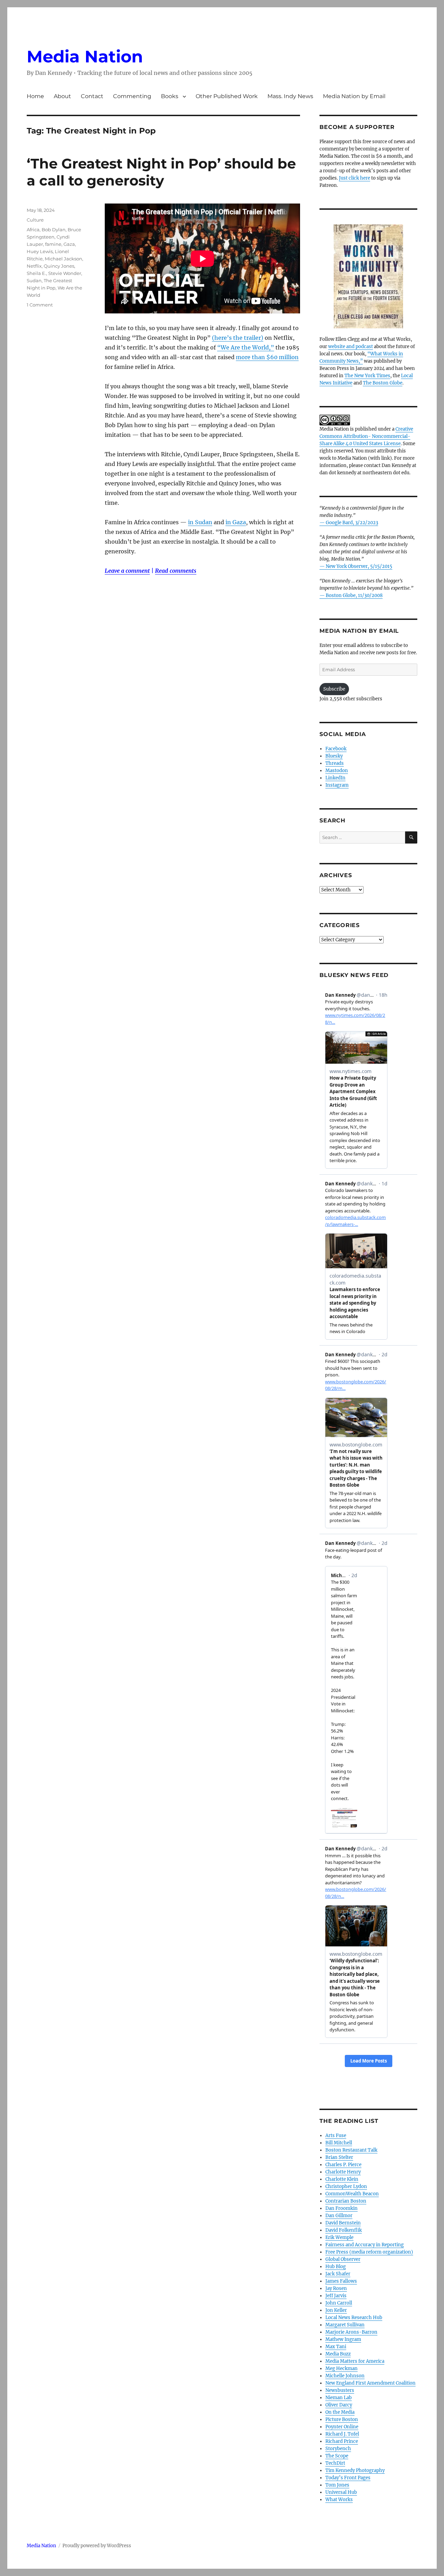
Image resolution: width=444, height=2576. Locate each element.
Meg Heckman (341, 2368)
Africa (33, 230)
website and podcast (351, 347)
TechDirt (335, 2463)
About (62, 96)
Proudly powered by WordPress (97, 2546)
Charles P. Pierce (343, 2165)
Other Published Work (227, 96)
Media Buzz (338, 2354)
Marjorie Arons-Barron (351, 2332)
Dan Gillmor (339, 2216)
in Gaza (236, 522)
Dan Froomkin (341, 2208)
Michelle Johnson (345, 2376)
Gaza (69, 244)
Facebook (336, 749)
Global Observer (343, 2259)
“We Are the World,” (246, 347)
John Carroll (339, 2303)
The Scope (337, 2456)
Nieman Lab (339, 2398)
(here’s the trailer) (238, 338)
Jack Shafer (338, 2274)
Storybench (338, 2449)
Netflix (34, 266)
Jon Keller (336, 2310)
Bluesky (334, 756)
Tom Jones (337, 2485)
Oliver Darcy (339, 2405)
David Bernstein (343, 2223)
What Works (339, 2500)
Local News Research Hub (354, 2318)
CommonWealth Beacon (352, 2194)
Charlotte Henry (343, 2172)
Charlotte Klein (342, 2179)
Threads (335, 763)
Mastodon (337, 771)
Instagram (337, 785)
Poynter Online (342, 2427)
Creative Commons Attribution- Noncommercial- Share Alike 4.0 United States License (366, 436)
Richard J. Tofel (342, 2434)
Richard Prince (342, 2441)
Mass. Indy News (290, 96)
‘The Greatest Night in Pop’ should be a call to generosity (161, 172)
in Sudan (200, 522)
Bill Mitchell (339, 2143)
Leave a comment (127, 571)
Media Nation (85, 57)
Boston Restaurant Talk (351, 2150)
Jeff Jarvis (336, 2296)
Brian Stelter (339, 2157)
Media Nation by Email (354, 96)
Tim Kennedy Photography (355, 2470)
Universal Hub (341, 2492)
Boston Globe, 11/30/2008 (354, 595)
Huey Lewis (40, 251)
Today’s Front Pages (348, 2478)
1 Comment (40, 305)
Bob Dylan (54, 230)
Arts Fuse (336, 2136)
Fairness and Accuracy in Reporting (365, 2245)
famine (53, 244)
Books (170, 96)
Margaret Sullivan (345, 2325)
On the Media (340, 2412)
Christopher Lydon (346, 2186)
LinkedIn (335, 778)
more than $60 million (267, 357)
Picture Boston (342, 2419)
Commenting (132, 96)
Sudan (34, 280)
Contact (92, 96)
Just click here (355, 178)
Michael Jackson (63, 259)
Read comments (176, 571)
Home (35, 96)
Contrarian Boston (346, 2201)
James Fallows (341, 2281)
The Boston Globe (383, 383)
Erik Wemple (339, 2237)
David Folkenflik (344, 2230)
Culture (35, 220)
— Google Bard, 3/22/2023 (349, 523)
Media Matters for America (355, 2361)
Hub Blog (336, 2267)
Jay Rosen (336, 2288)
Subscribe (334, 689)
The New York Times (367, 376)
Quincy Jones (59, 266)
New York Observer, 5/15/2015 (359, 566)
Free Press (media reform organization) (369, 2252)
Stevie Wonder (65, 273)
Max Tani (336, 2347)
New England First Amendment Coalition (370, 2383)
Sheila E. (36, 273)
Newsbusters (340, 2390)
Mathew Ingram (343, 2339)
